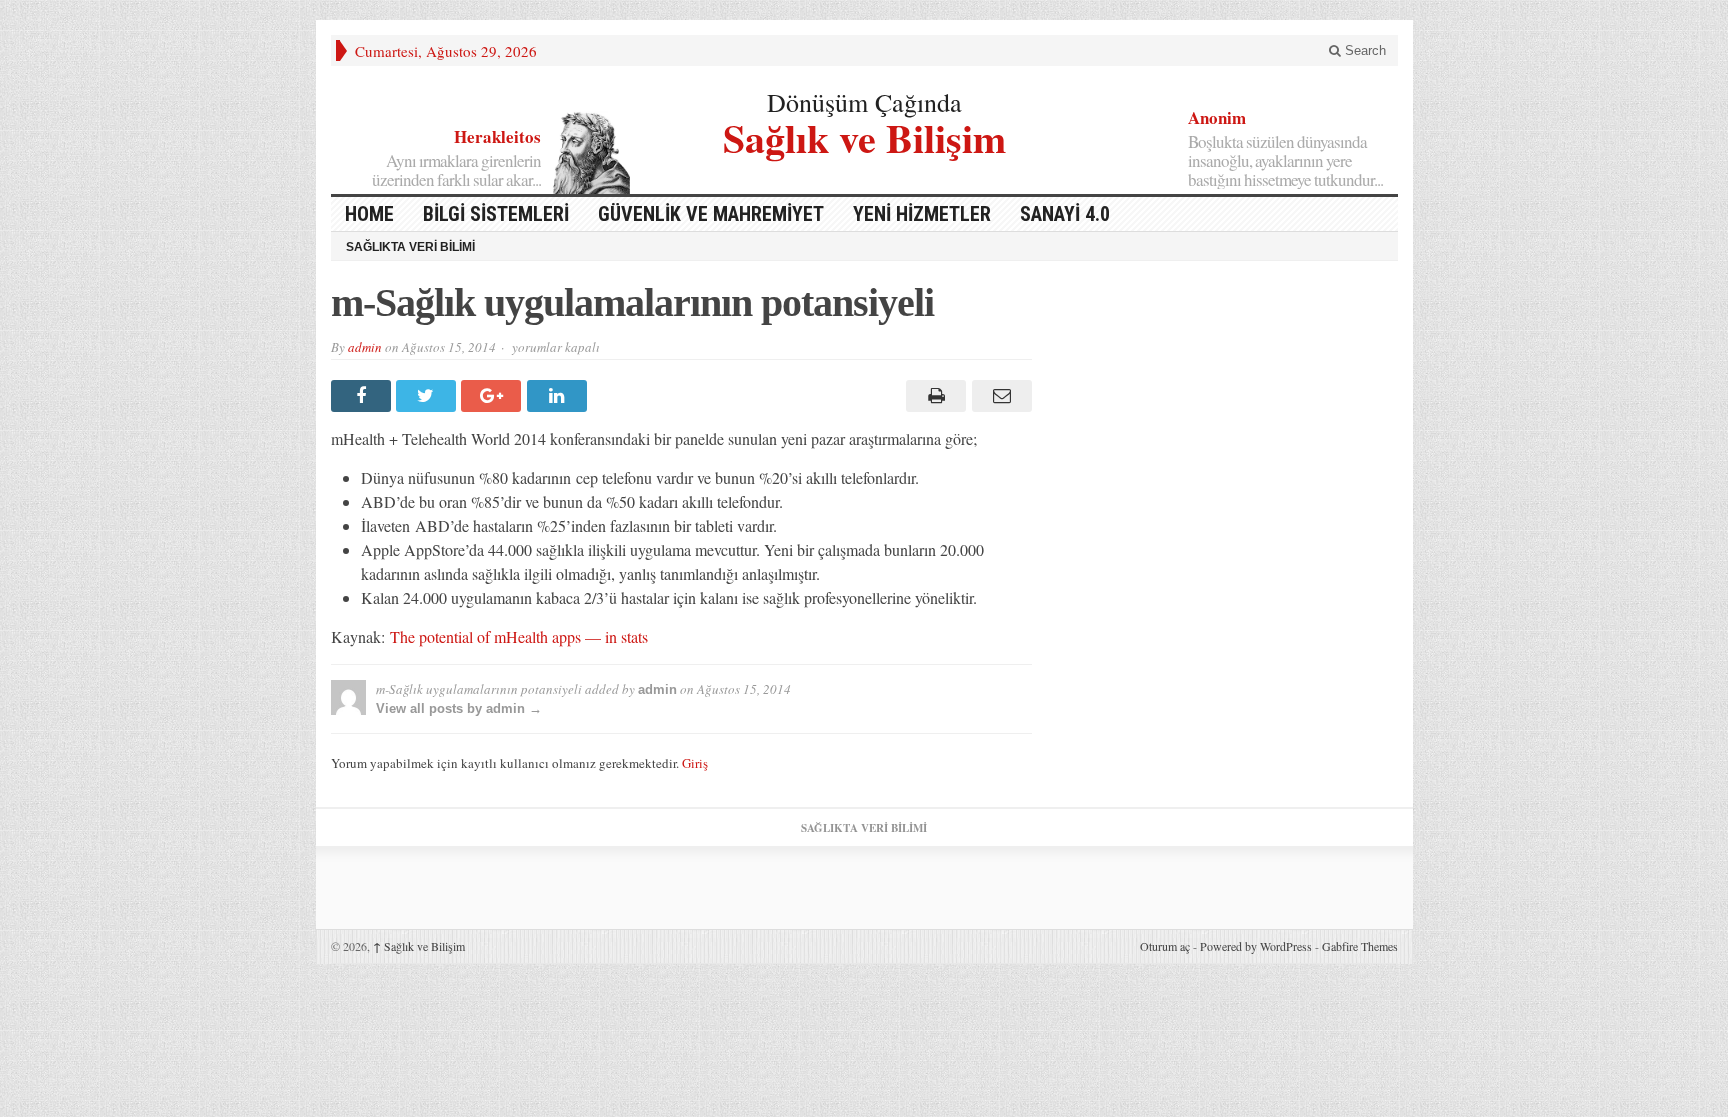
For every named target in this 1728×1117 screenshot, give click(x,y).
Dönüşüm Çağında (864, 102)
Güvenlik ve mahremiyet (711, 214)
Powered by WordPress (1256, 946)
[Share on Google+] (493, 396)
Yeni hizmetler (922, 214)
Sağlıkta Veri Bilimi (410, 247)
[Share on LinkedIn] (559, 396)
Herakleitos (497, 136)
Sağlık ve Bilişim (864, 135)
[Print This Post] (933, 396)
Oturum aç (1165, 946)
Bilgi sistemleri (496, 214)
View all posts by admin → (459, 708)
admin (365, 347)
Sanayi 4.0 (1065, 214)
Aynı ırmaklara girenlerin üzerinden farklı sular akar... (456, 170)
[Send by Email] (998, 396)
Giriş (695, 763)
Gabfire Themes (1360, 946)
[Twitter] (428, 396)
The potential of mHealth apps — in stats (519, 636)
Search (1363, 50)
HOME (369, 214)
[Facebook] (363, 396)
